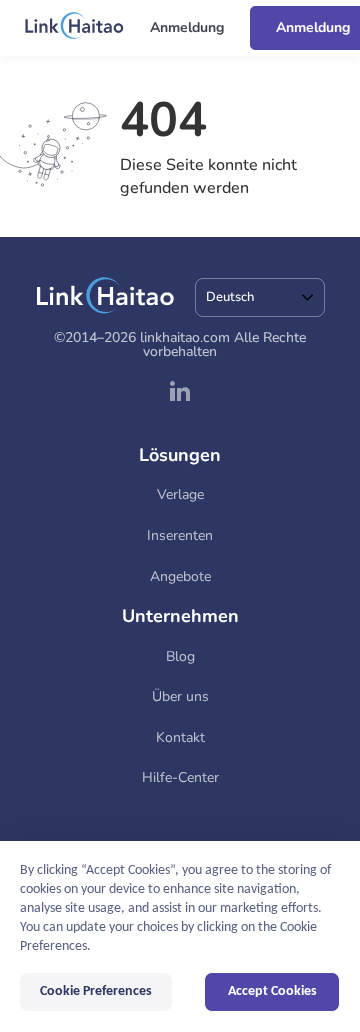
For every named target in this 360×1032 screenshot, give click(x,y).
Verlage (180, 494)
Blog (180, 656)
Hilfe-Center (180, 777)
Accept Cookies (272, 991)
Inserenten (180, 535)
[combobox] (260, 297)
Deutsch (230, 297)
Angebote (180, 576)
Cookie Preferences (96, 991)
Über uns (180, 696)
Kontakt (180, 737)
